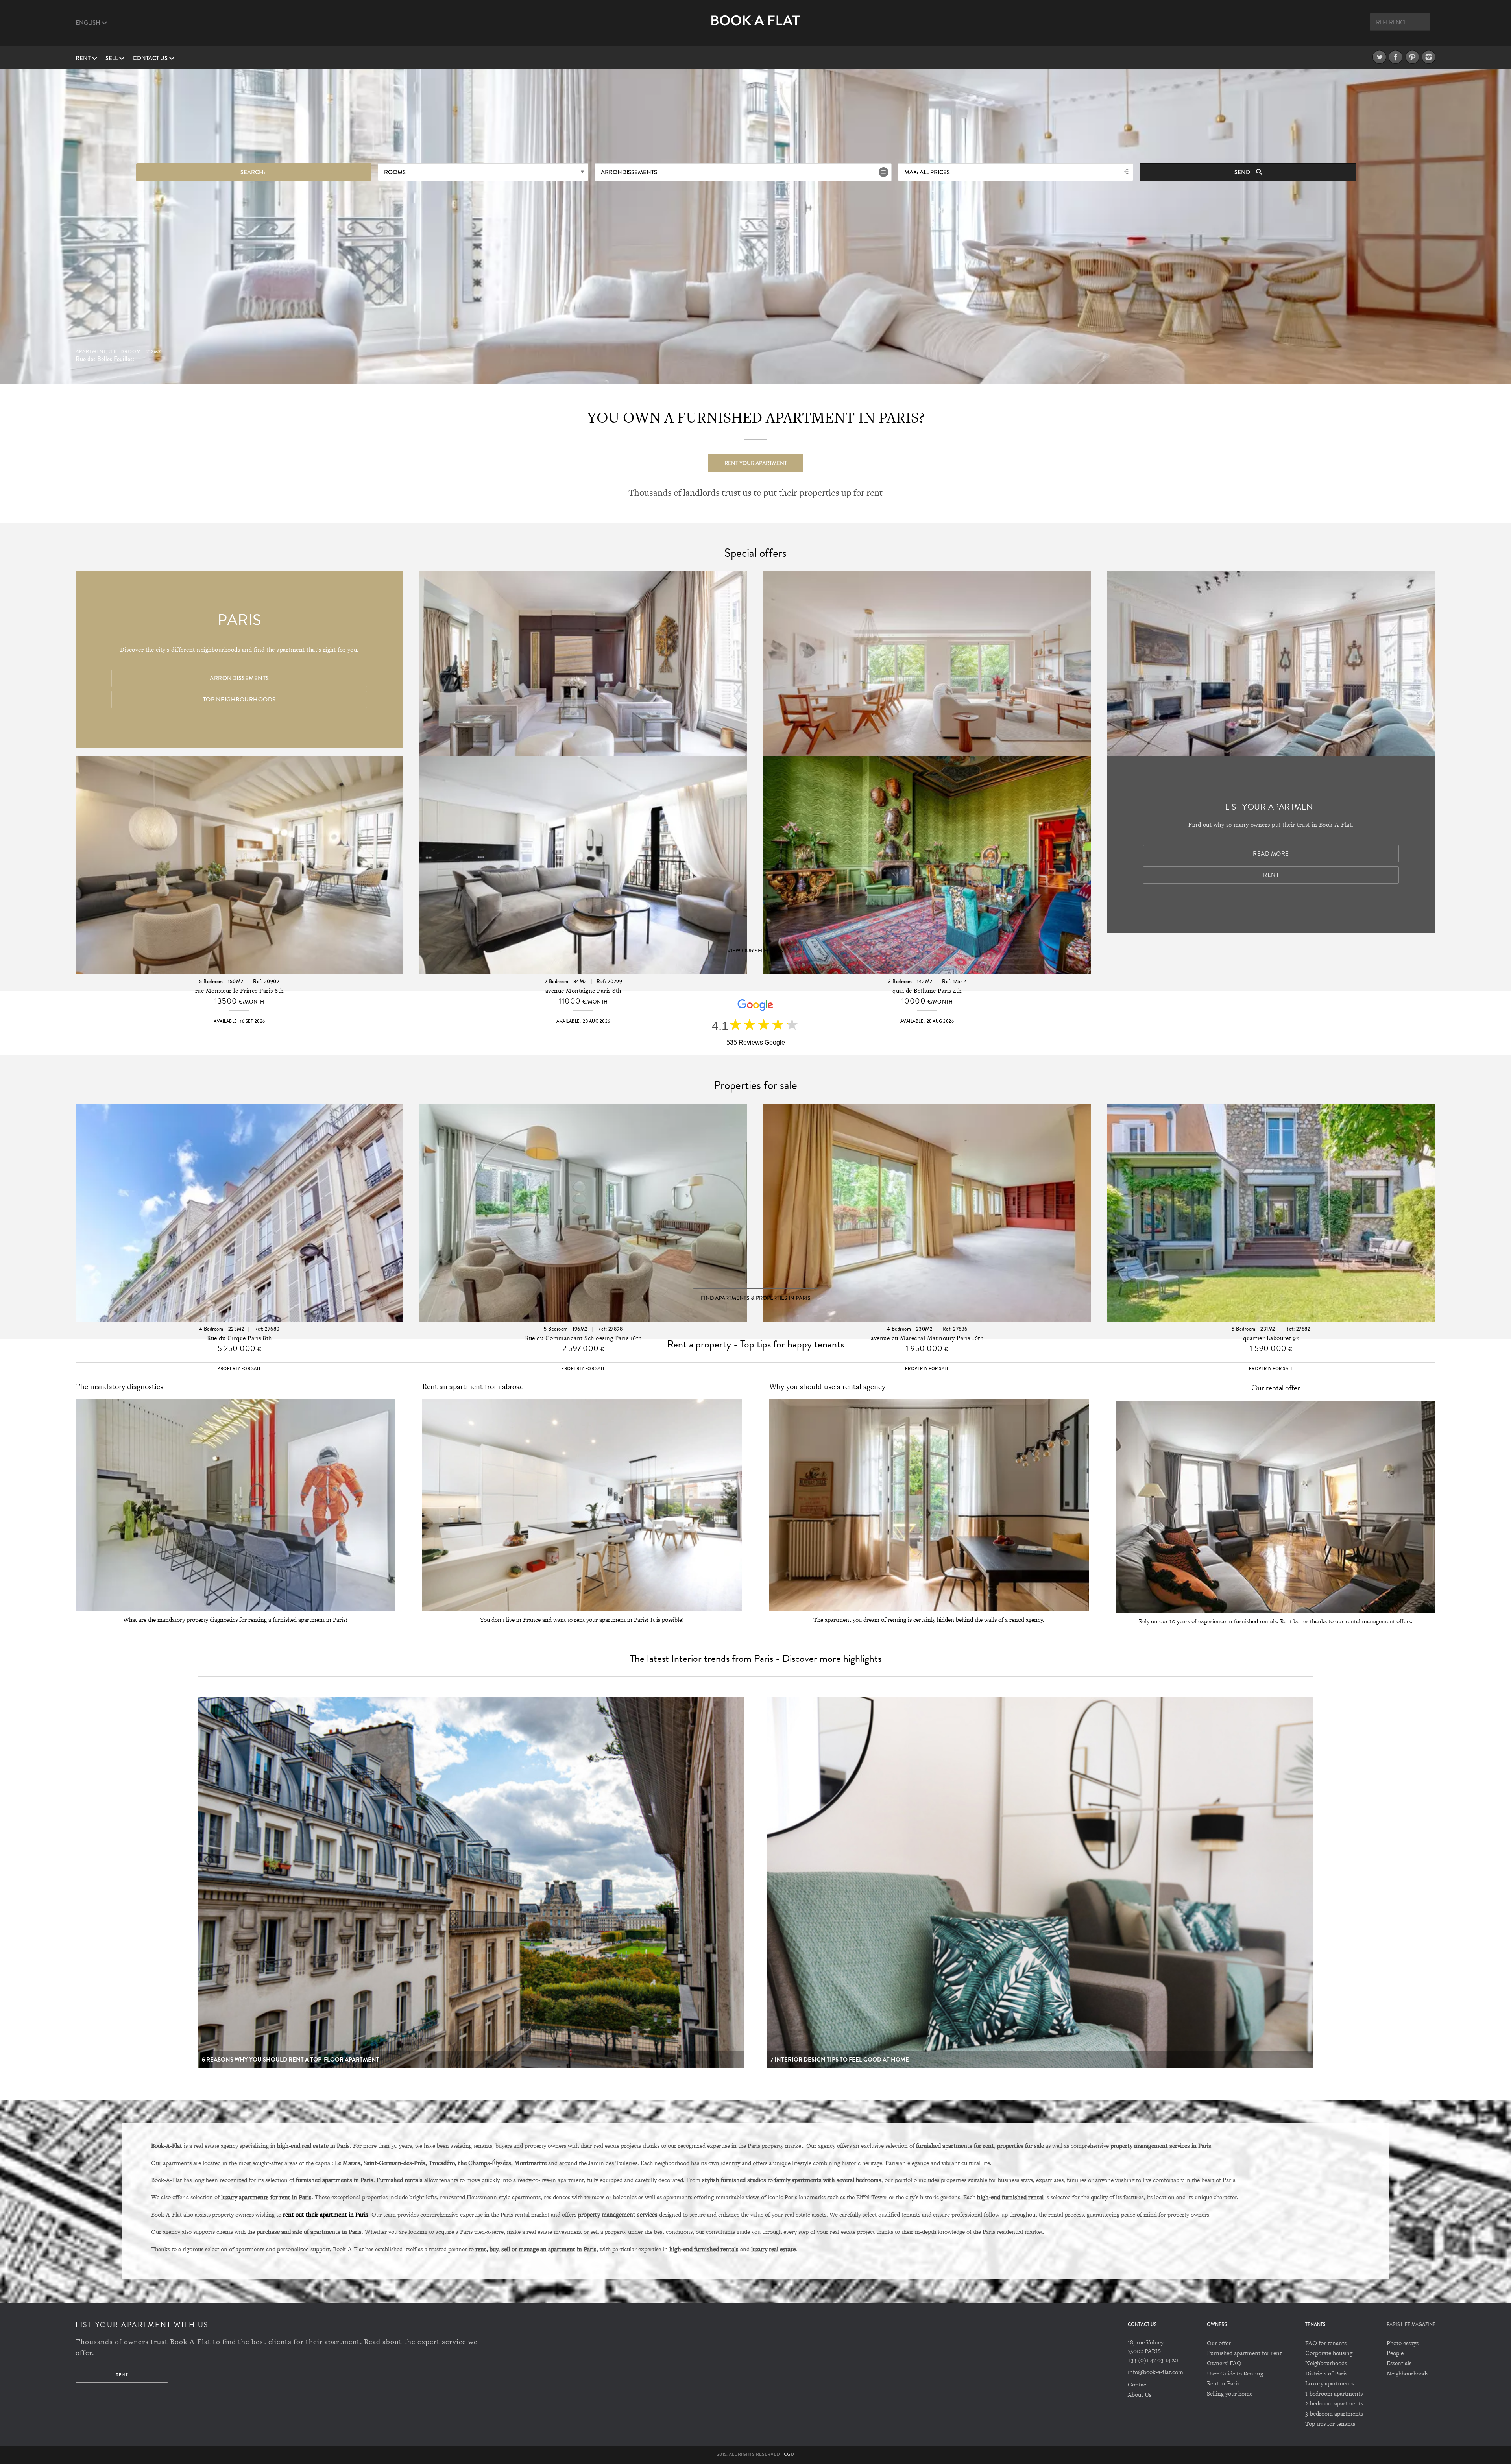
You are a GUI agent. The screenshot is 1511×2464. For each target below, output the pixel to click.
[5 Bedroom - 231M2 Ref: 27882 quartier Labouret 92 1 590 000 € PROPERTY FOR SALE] (1271, 1192)
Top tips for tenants (1330, 2424)
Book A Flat (756, 27)
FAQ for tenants (1326, 2343)
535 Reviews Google (756, 1042)
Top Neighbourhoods (239, 700)
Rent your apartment (756, 463)
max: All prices (927, 172)
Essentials (1399, 2363)
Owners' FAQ (1224, 2363)
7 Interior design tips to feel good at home (840, 2060)
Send (1243, 172)
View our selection (755, 951)
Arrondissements (629, 172)
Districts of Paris (1326, 2373)
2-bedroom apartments (1334, 2403)
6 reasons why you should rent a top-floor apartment (291, 2060)
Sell (112, 58)
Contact (1138, 2384)
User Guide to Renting (1235, 2373)
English (89, 23)
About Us (1140, 2395)
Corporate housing (1329, 2353)
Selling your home (1230, 2393)
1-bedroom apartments (1334, 2393)
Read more (1271, 854)
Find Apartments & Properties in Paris (756, 1298)
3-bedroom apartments (1334, 2413)
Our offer (1219, 2343)
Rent (84, 58)
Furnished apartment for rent (1244, 2353)
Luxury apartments (1329, 2383)
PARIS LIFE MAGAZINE (1411, 2325)
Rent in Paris (1223, 2383)
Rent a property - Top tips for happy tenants (755, 1344)
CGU (789, 2454)
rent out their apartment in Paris (326, 2214)
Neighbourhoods (1326, 2363)
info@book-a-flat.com (1155, 2372)
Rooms (395, 172)
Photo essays (1403, 2343)
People (1395, 2353)
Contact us (151, 58)
